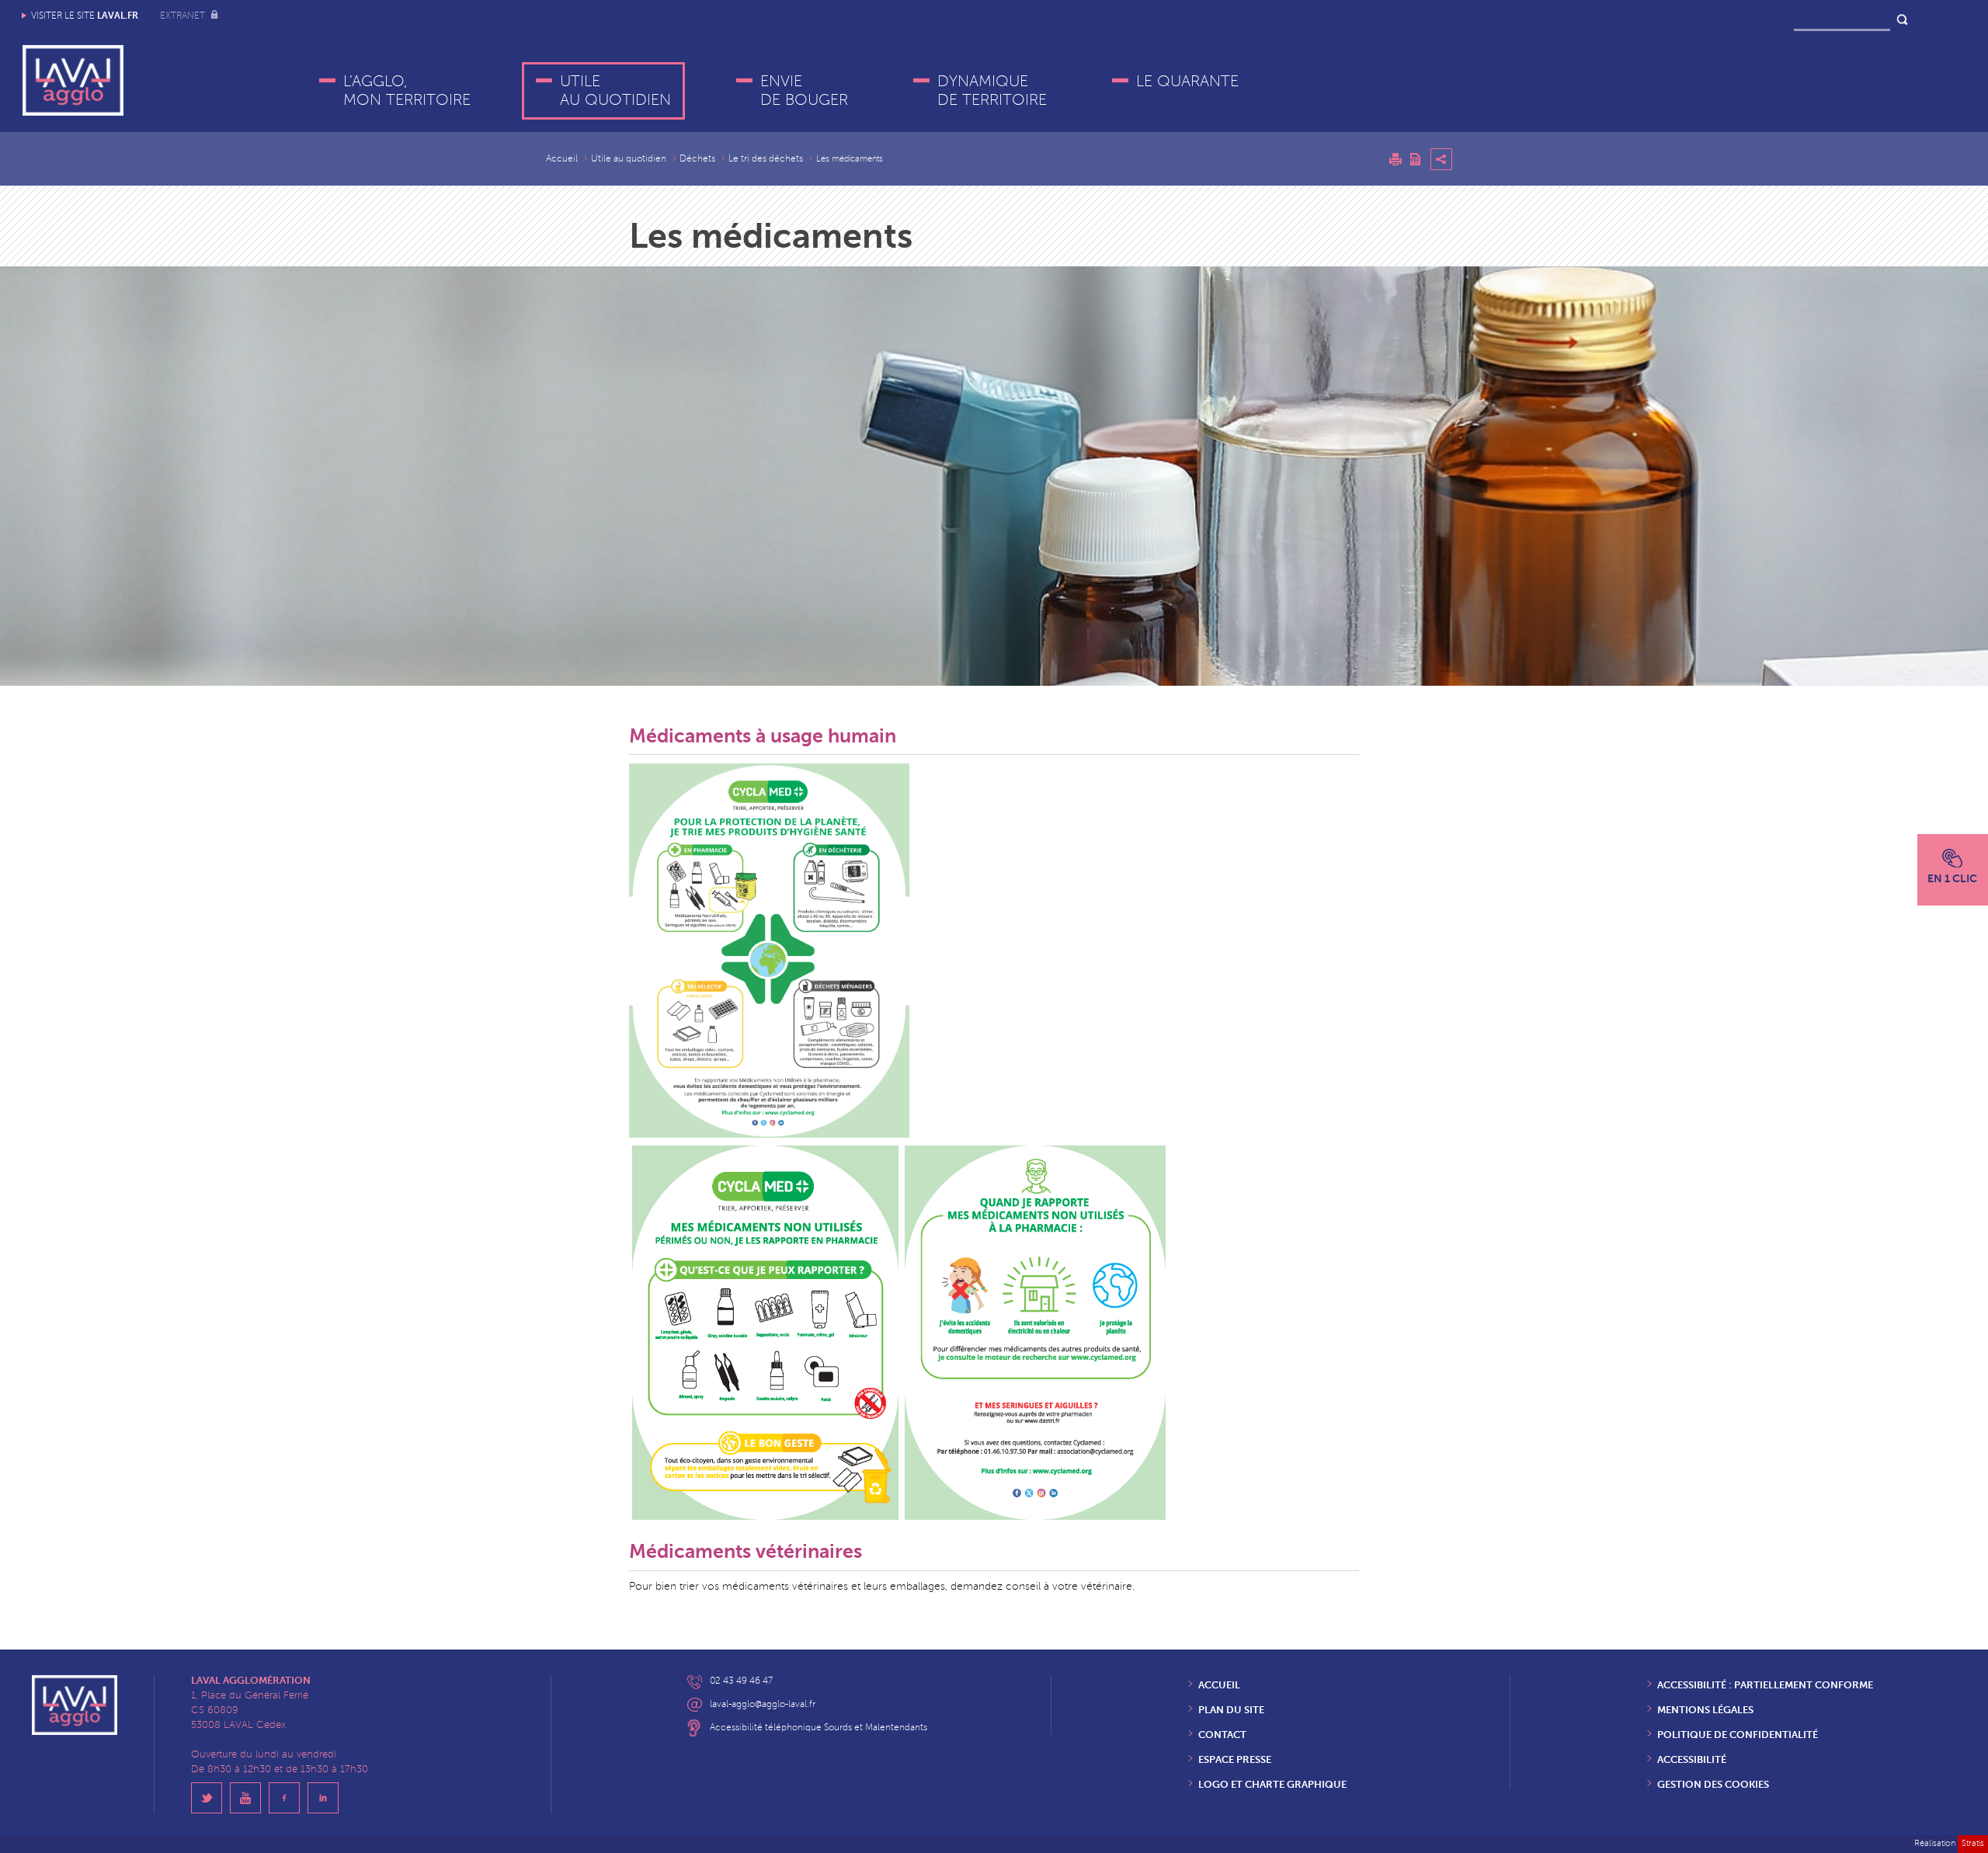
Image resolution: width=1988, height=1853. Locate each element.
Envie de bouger (804, 91)
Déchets (697, 159)
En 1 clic (1952, 878)
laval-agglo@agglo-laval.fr (763, 1704)
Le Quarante (1187, 82)
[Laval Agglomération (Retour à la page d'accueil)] (73, 80)
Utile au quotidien (615, 91)
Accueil (562, 159)
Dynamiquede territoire (992, 91)
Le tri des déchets (766, 159)
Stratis (1973, 1843)
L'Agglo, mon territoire (407, 91)
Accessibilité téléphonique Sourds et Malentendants (818, 1728)
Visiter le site (85, 16)
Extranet (184, 16)
